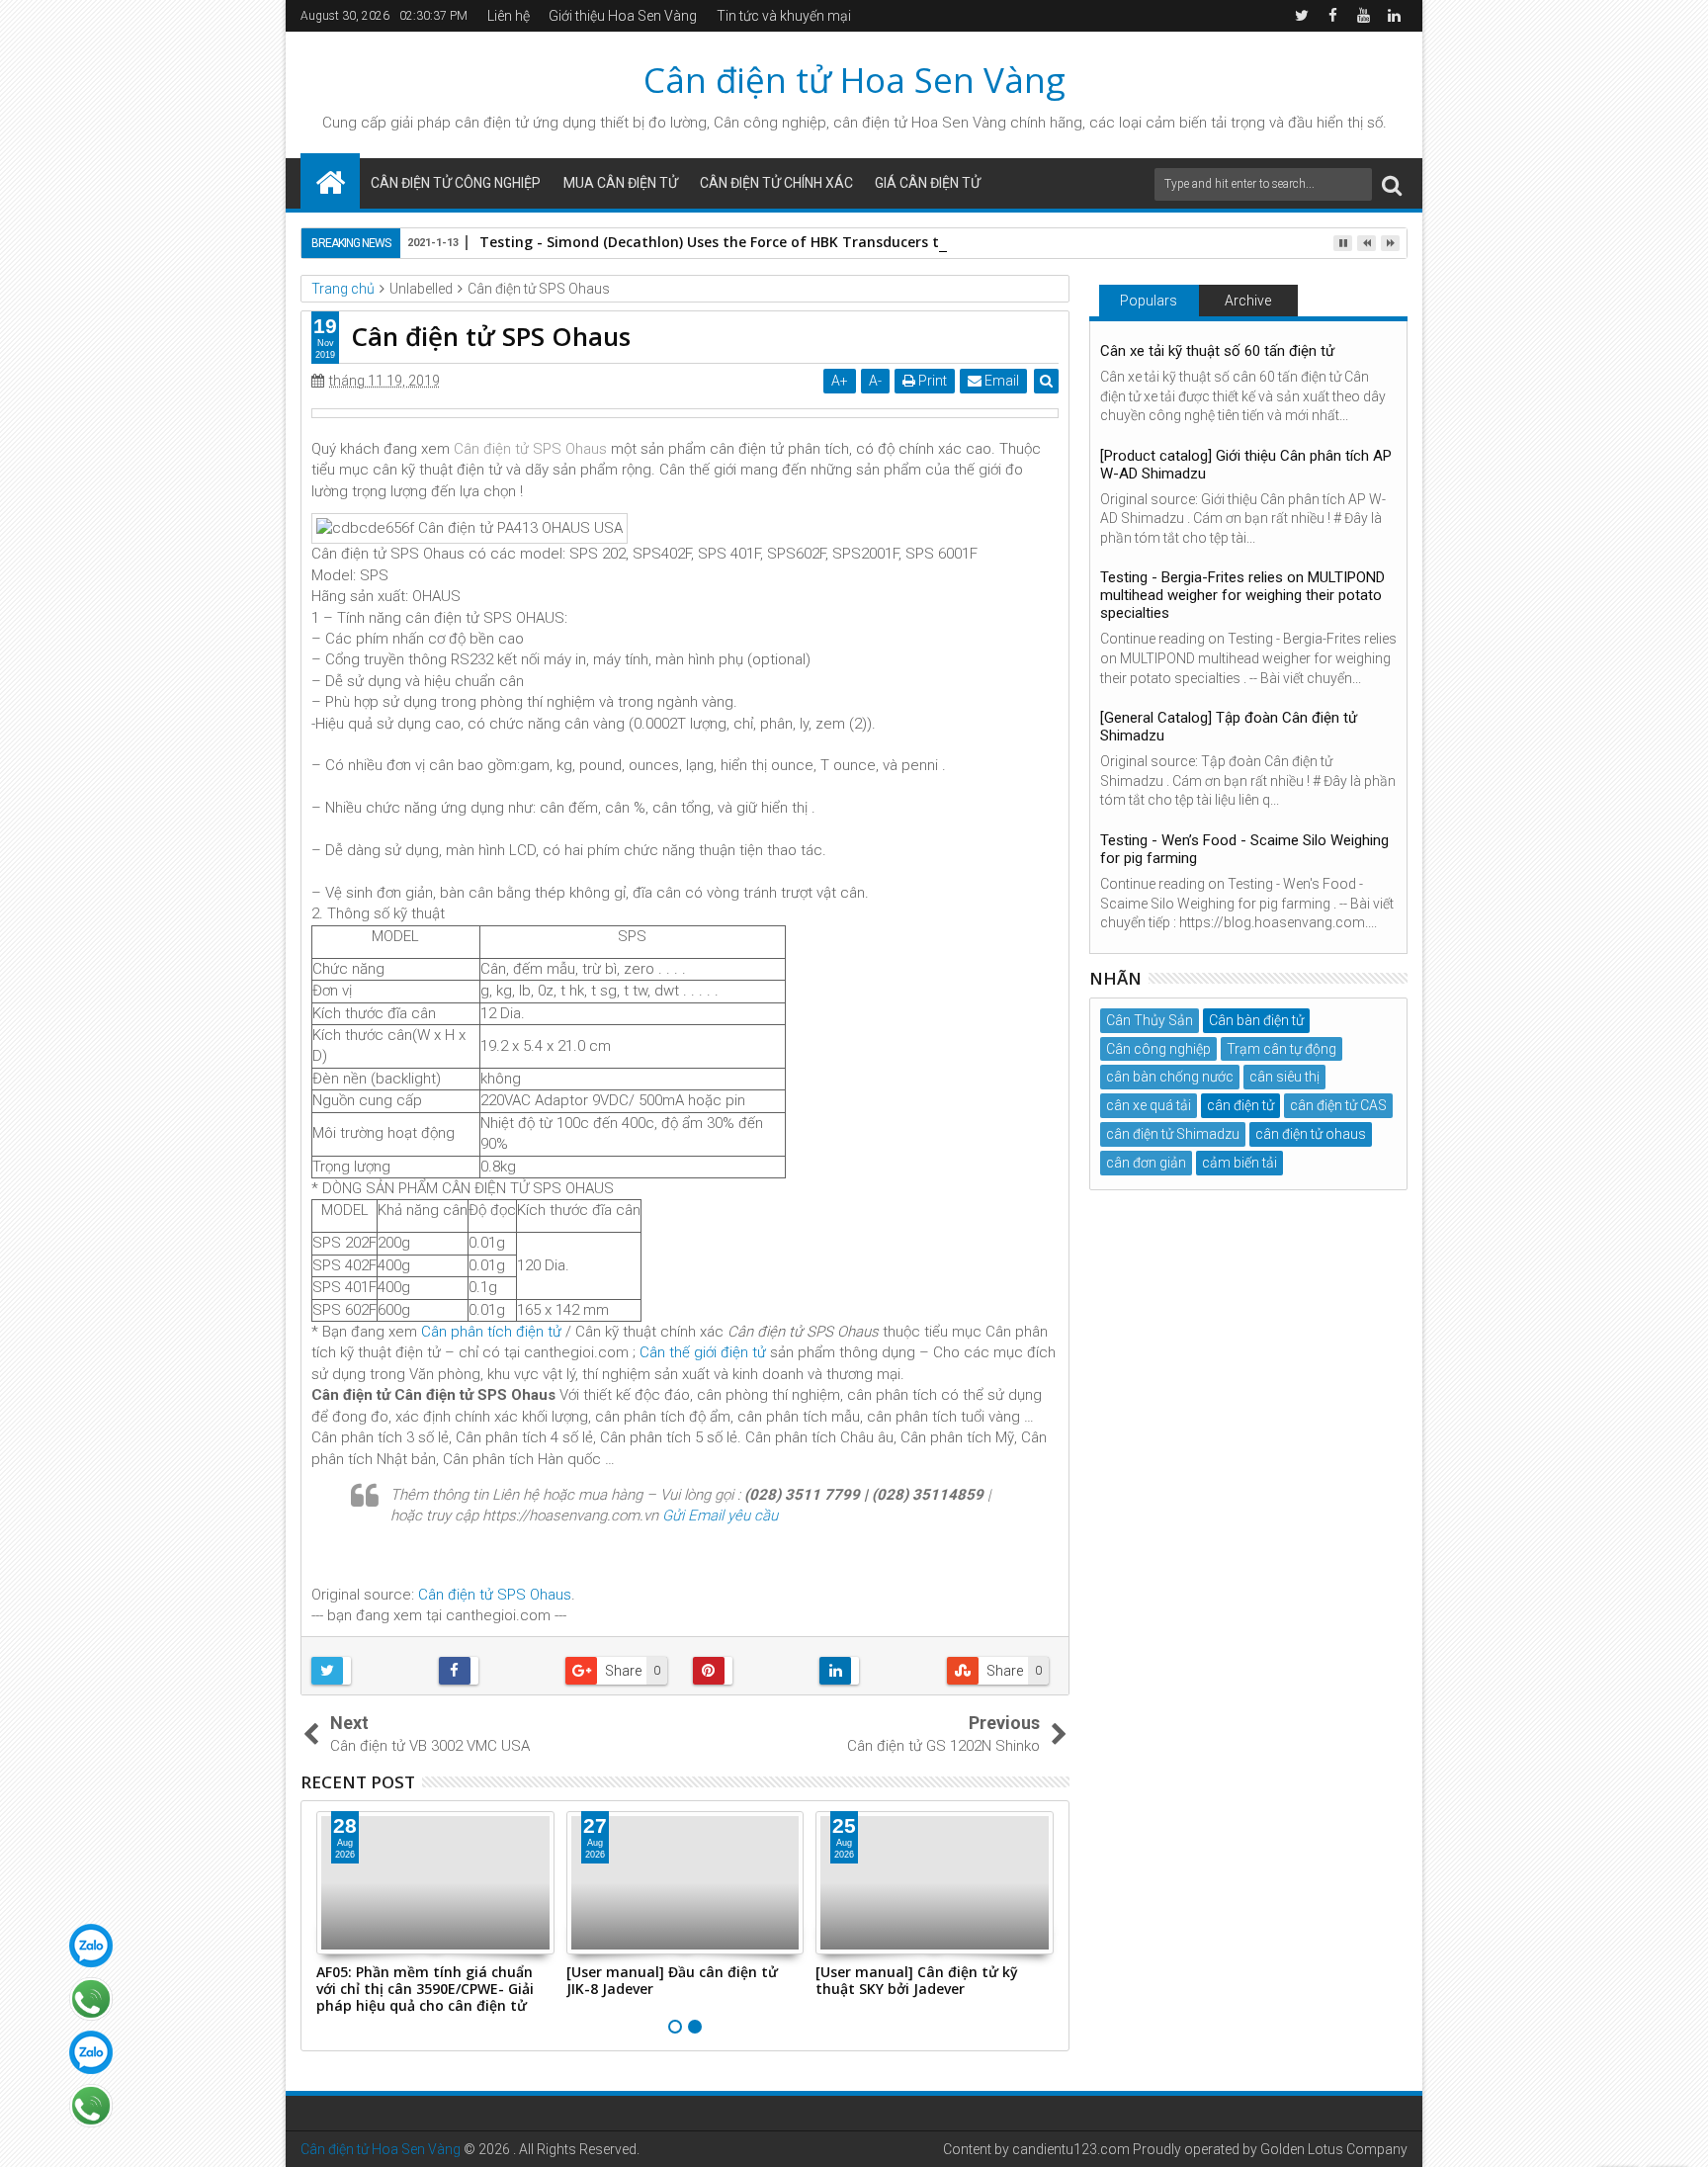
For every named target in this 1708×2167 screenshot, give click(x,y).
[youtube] (1363, 16)
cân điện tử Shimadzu (1173, 1134)
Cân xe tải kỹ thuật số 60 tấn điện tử (1217, 351)
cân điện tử (492, 123)
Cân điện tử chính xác (776, 183)
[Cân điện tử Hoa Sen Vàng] (330, 181)
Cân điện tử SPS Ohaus (530, 449)
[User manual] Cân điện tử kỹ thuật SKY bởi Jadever (917, 1980)
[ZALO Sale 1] (91, 1946)
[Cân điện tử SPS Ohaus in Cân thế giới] (685, 413)
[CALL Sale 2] (91, 2106)
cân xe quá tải (1149, 1105)
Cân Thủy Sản (1150, 1020)
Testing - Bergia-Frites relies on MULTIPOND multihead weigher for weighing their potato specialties (1242, 595)
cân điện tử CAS (1338, 1105)
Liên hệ (509, 16)
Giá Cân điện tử (928, 183)
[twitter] (1302, 16)
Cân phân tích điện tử (491, 1332)
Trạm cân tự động (1281, 1049)
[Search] (1392, 184)
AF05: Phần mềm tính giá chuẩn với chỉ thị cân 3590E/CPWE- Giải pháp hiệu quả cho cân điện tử (425, 1989)
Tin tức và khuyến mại (784, 16)
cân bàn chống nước (1170, 1077)
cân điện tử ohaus (1311, 1134)
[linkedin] (1394, 16)
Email (1000, 381)
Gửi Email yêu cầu (720, 1516)
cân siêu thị (1284, 1077)
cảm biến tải (1239, 1163)
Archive (1248, 301)
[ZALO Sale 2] (91, 2052)
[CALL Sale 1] (91, 1999)
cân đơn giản (1146, 1163)
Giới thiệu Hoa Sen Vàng (623, 16)
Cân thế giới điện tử (703, 1352)
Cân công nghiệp (1158, 1049)
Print (931, 381)
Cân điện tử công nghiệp (456, 183)
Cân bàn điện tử (1256, 1020)
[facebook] (1332, 16)
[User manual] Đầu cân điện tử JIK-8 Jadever (672, 1980)
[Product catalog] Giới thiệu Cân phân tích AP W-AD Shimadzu (1246, 465)
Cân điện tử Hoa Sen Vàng (854, 80)
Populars (1149, 301)
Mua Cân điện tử (621, 183)
